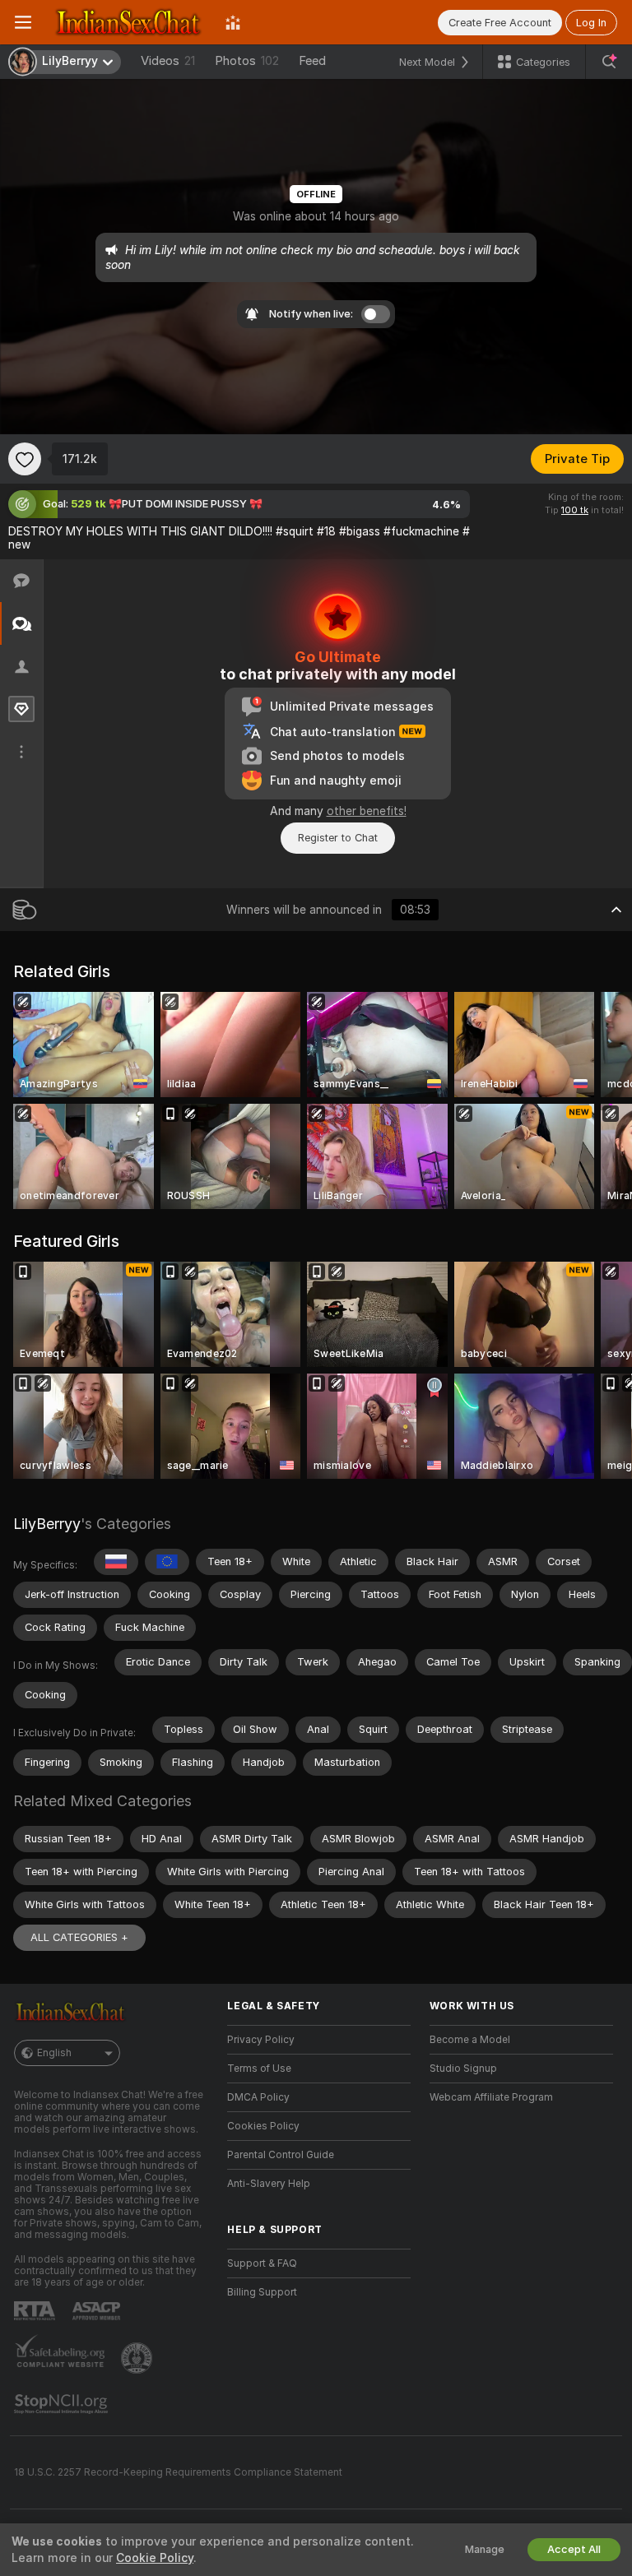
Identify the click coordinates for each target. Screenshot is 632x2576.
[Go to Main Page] (128, 22)
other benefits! (367, 811)
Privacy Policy (261, 2040)
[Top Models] (233, 22)
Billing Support (262, 2292)
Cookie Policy (155, 2558)
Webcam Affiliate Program (491, 2097)
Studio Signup (463, 2069)
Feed (312, 61)
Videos (168, 61)
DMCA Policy (258, 2097)
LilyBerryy (47, 1524)
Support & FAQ (262, 2263)
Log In (591, 23)
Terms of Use (259, 2069)
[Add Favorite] (25, 459)
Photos (247, 61)
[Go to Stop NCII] (63, 2404)
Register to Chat (338, 838)
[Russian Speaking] (116, 1562)
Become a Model (470, 2040)
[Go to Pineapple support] (138, 2358)
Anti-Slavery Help (269, 2184)
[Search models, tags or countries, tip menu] (609, 62)
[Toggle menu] (23, 22)
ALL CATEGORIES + (79, 1937)
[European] (167, 1562)
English (54, 2053)
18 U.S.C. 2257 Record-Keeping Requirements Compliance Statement (178, 2472)
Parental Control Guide (281, 2155)
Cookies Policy (263, 2126)
